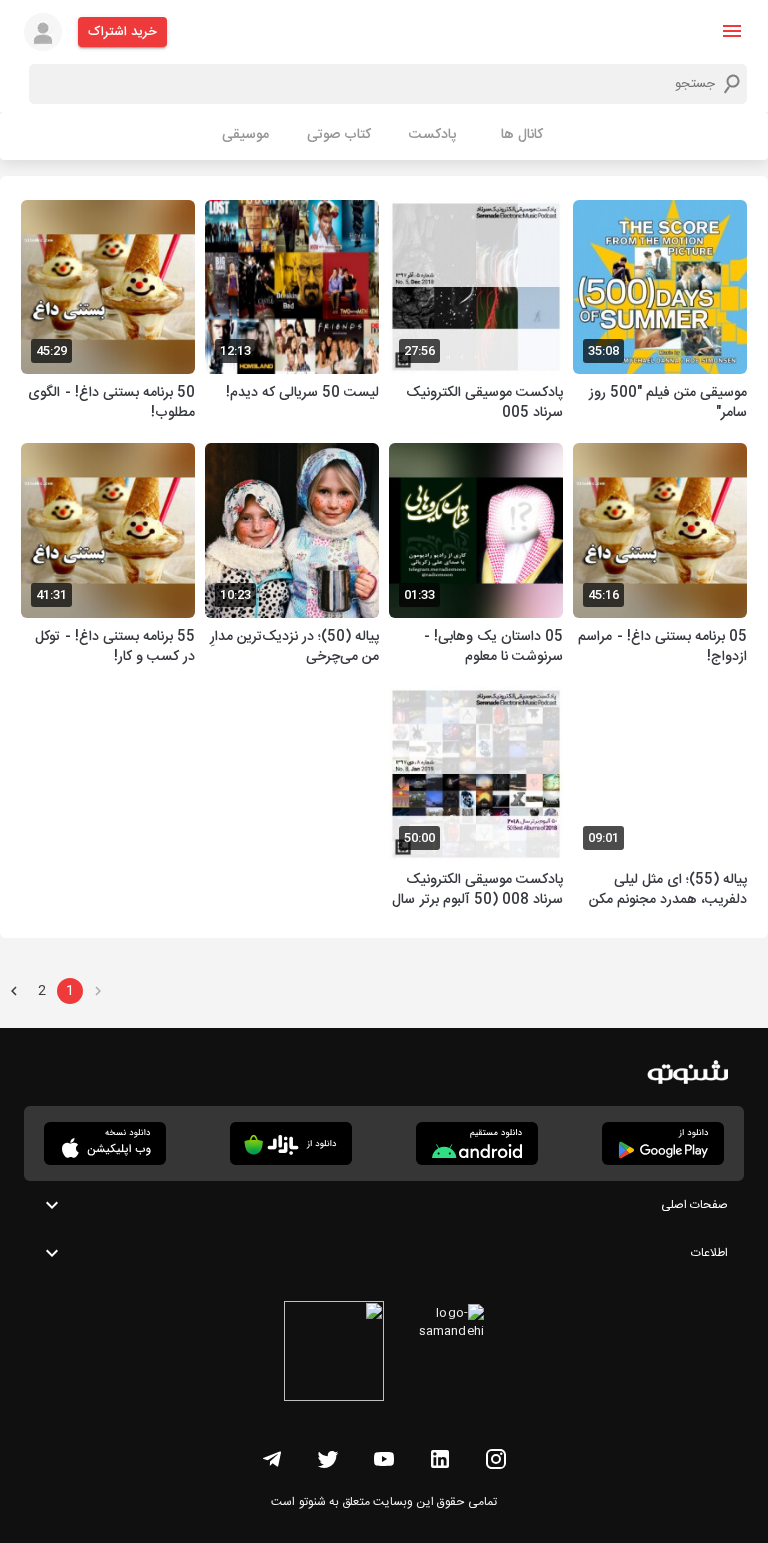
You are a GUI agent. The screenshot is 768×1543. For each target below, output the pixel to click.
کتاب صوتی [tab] (339, 135)
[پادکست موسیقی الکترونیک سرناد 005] (476, 313)
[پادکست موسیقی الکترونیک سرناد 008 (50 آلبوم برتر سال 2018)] (476, 800)
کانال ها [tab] (522, 135)
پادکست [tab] (432, 135)
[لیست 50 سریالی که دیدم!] (292, 313)
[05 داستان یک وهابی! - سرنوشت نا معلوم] (476, 556)
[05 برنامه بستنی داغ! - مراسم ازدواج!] (660, 556)
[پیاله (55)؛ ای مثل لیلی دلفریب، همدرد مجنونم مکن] (660, 800)
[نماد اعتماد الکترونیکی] (334, 1354)
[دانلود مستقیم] (477, 1143)
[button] (732, 31)
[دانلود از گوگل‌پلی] (663, 1143)
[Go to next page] (14, 991)
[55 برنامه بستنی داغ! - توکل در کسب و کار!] (108, 556)
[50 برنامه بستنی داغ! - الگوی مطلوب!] (108, 313)
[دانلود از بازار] (291, 1143)
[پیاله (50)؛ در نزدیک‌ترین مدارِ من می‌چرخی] (292, 556)
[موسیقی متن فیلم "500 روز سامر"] (660, 313)
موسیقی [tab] (245, 135)
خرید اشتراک (122, 32)
